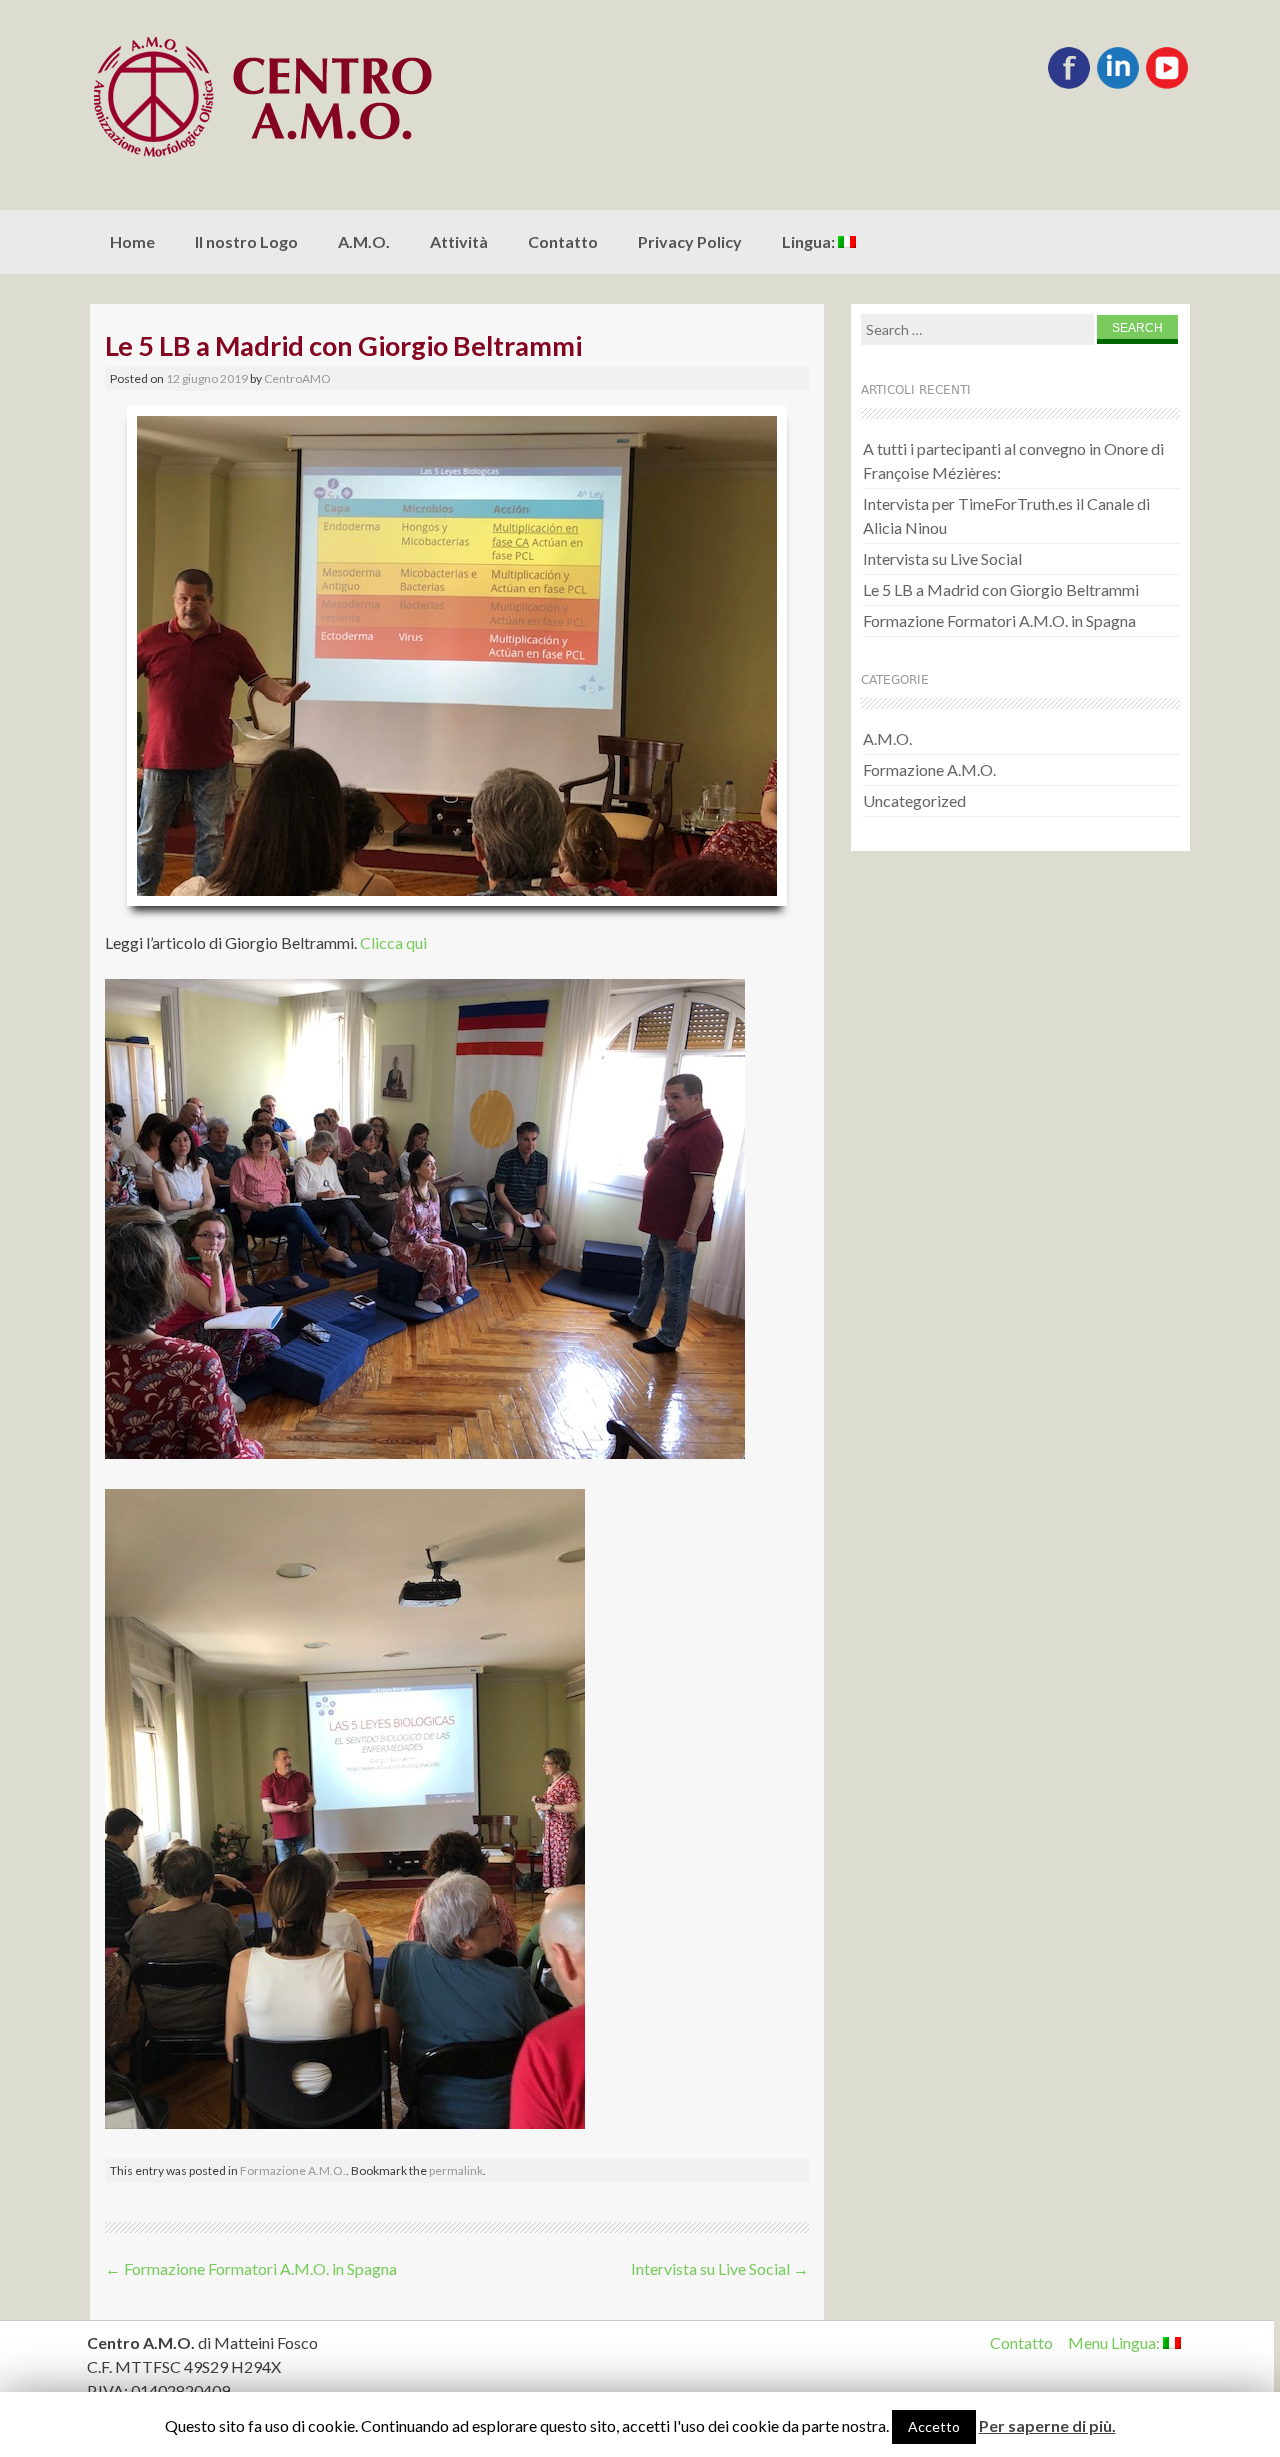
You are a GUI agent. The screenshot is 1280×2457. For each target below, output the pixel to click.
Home (132, 241)
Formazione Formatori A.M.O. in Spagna (251, 2268)
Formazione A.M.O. (293, 2170)
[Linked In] (1118, 84)
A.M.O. (364, 241)
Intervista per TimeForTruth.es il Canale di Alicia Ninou (1006, 515)
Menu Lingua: (1115, 2342)
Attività (459, 241)
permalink (456, 2170)
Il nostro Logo (246, 241)
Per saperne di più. (1047, 2425)
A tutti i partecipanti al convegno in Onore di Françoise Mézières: (1013, 460)
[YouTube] (1167, 84)
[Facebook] (1069, 84)
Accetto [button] (934, 2426)
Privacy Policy (690, 241)
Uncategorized (914, 800)
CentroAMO (297, 378)
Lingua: (810, 241)
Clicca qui (393, 942)
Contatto (563, 241)
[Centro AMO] (310, 97)
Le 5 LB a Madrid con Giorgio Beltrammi (1001, 589)
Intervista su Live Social (720, 2268)
